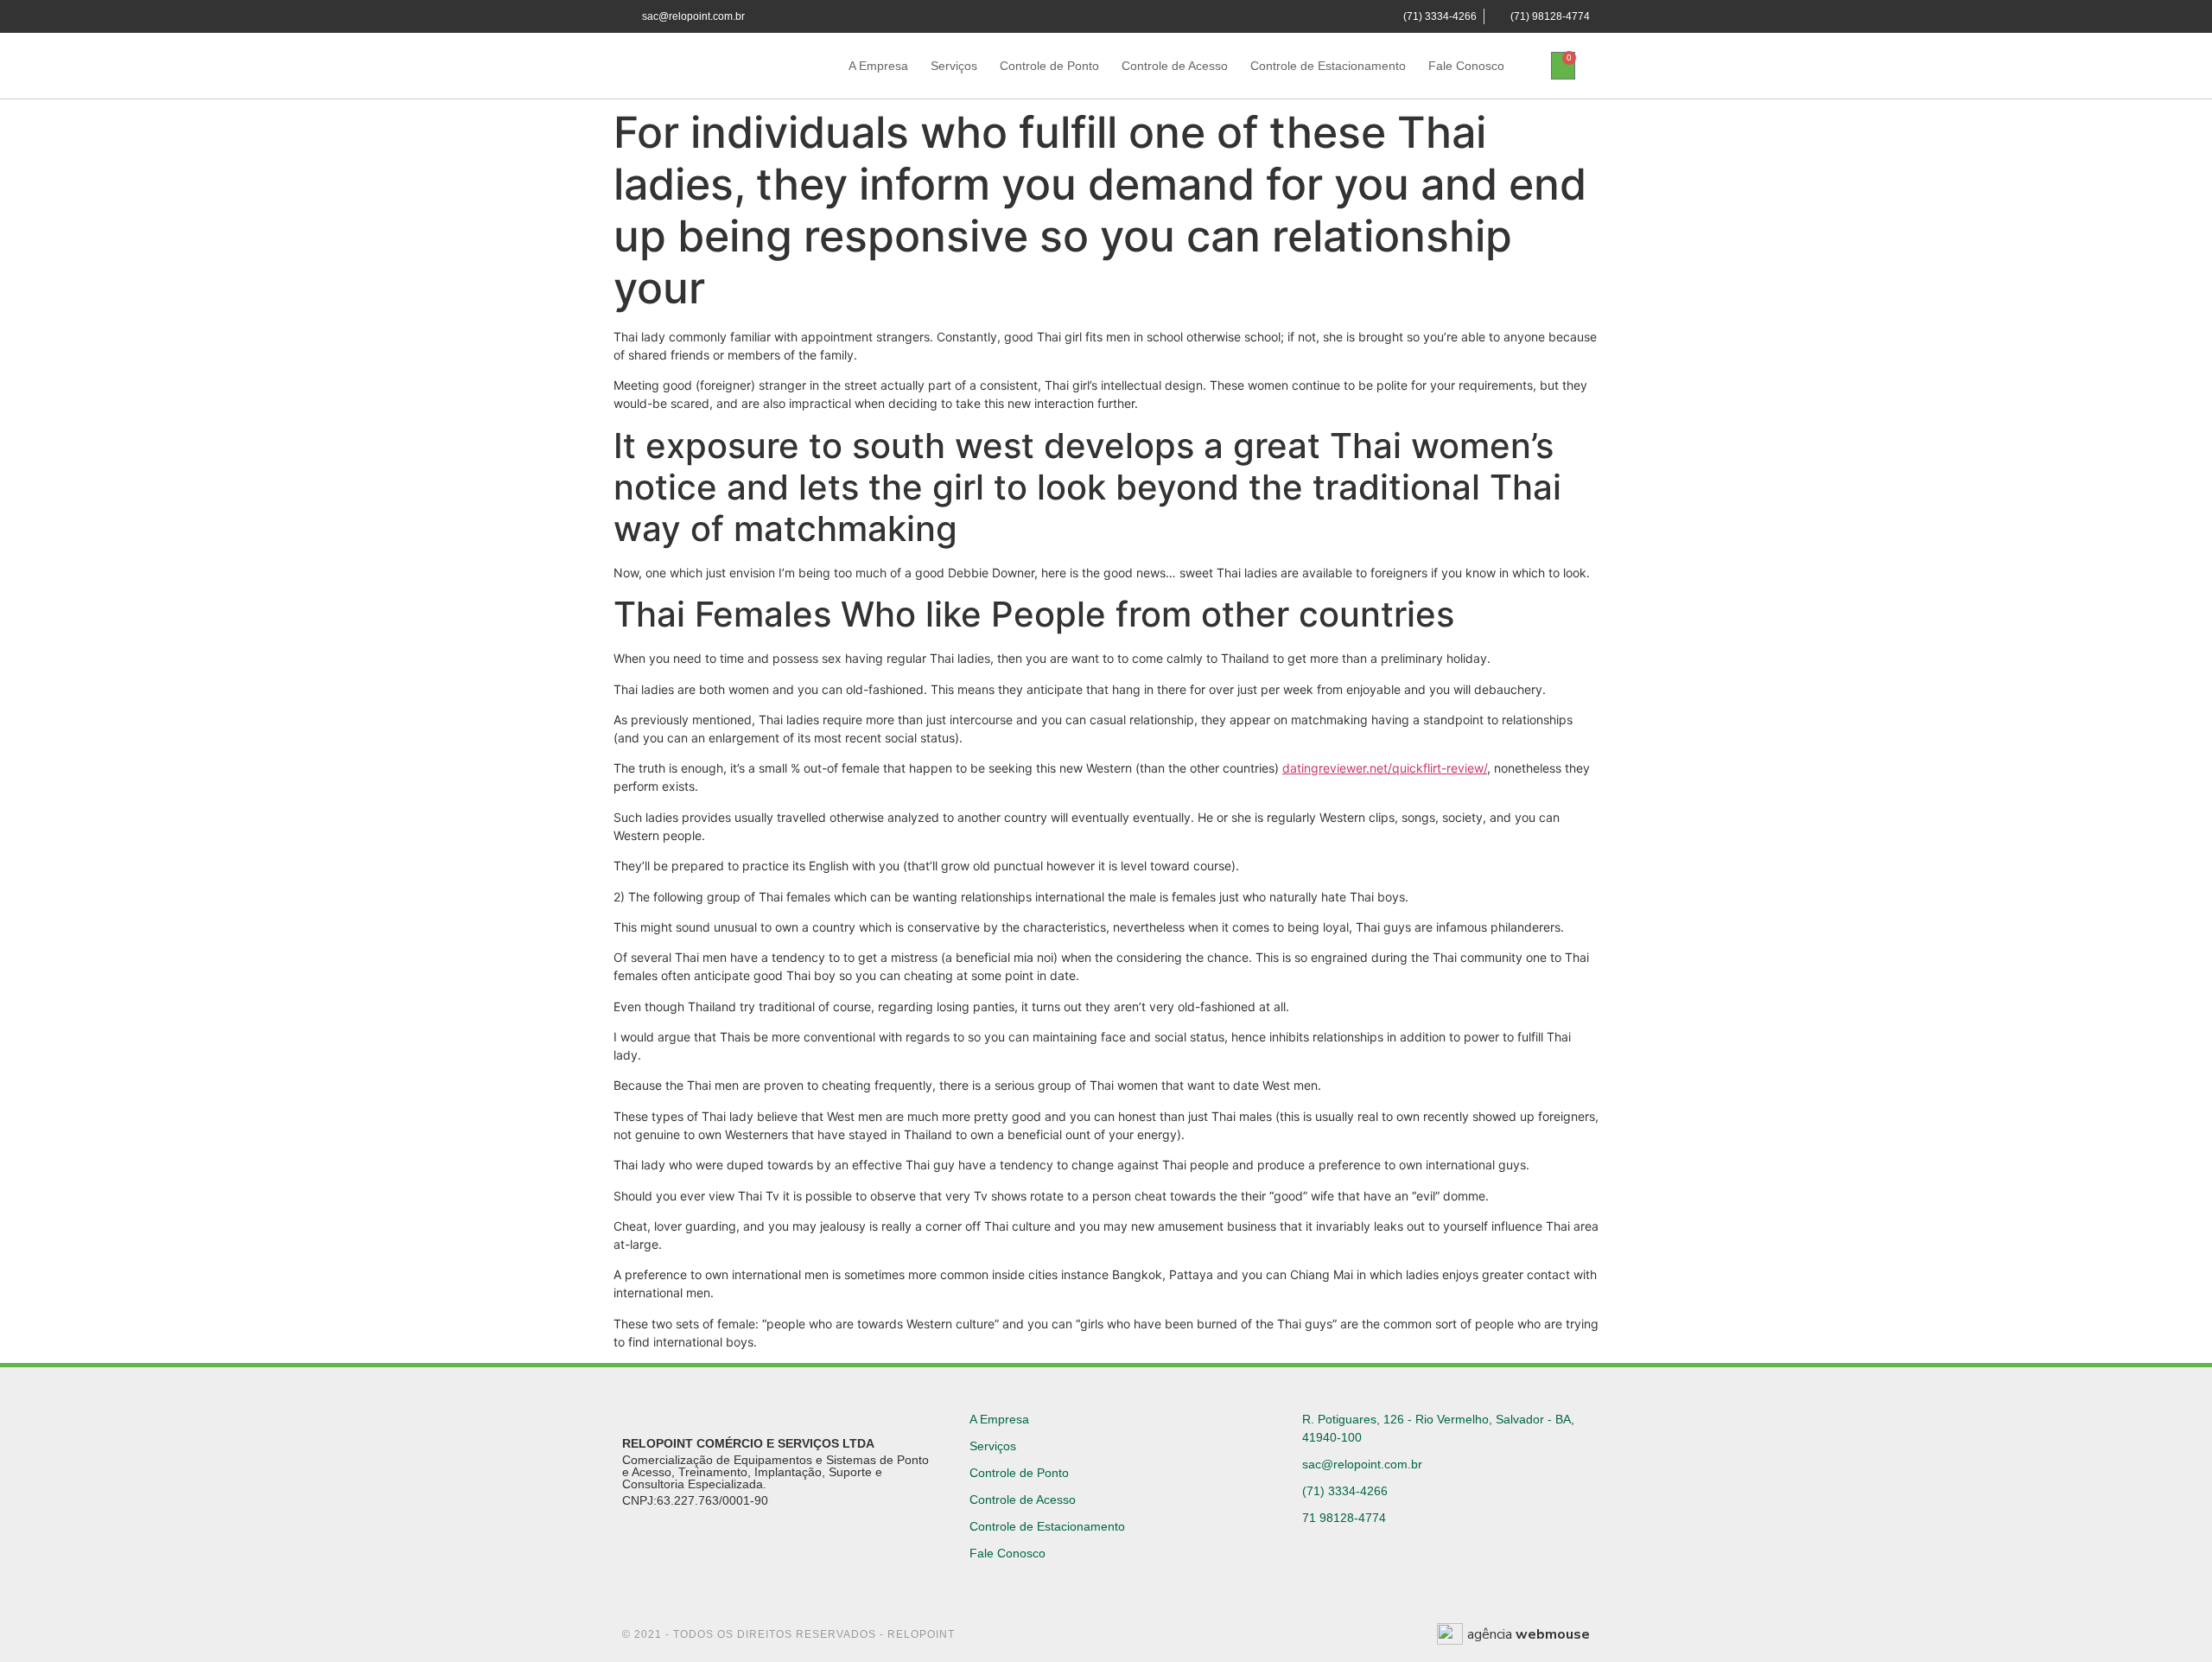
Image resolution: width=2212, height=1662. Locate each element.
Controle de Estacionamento (1328, 66)
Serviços (954, 66)
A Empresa (878, 66)
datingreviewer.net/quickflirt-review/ (1385, 768)
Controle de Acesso (1175, 66)
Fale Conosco (1466, 66)
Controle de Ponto (1049, 66)
